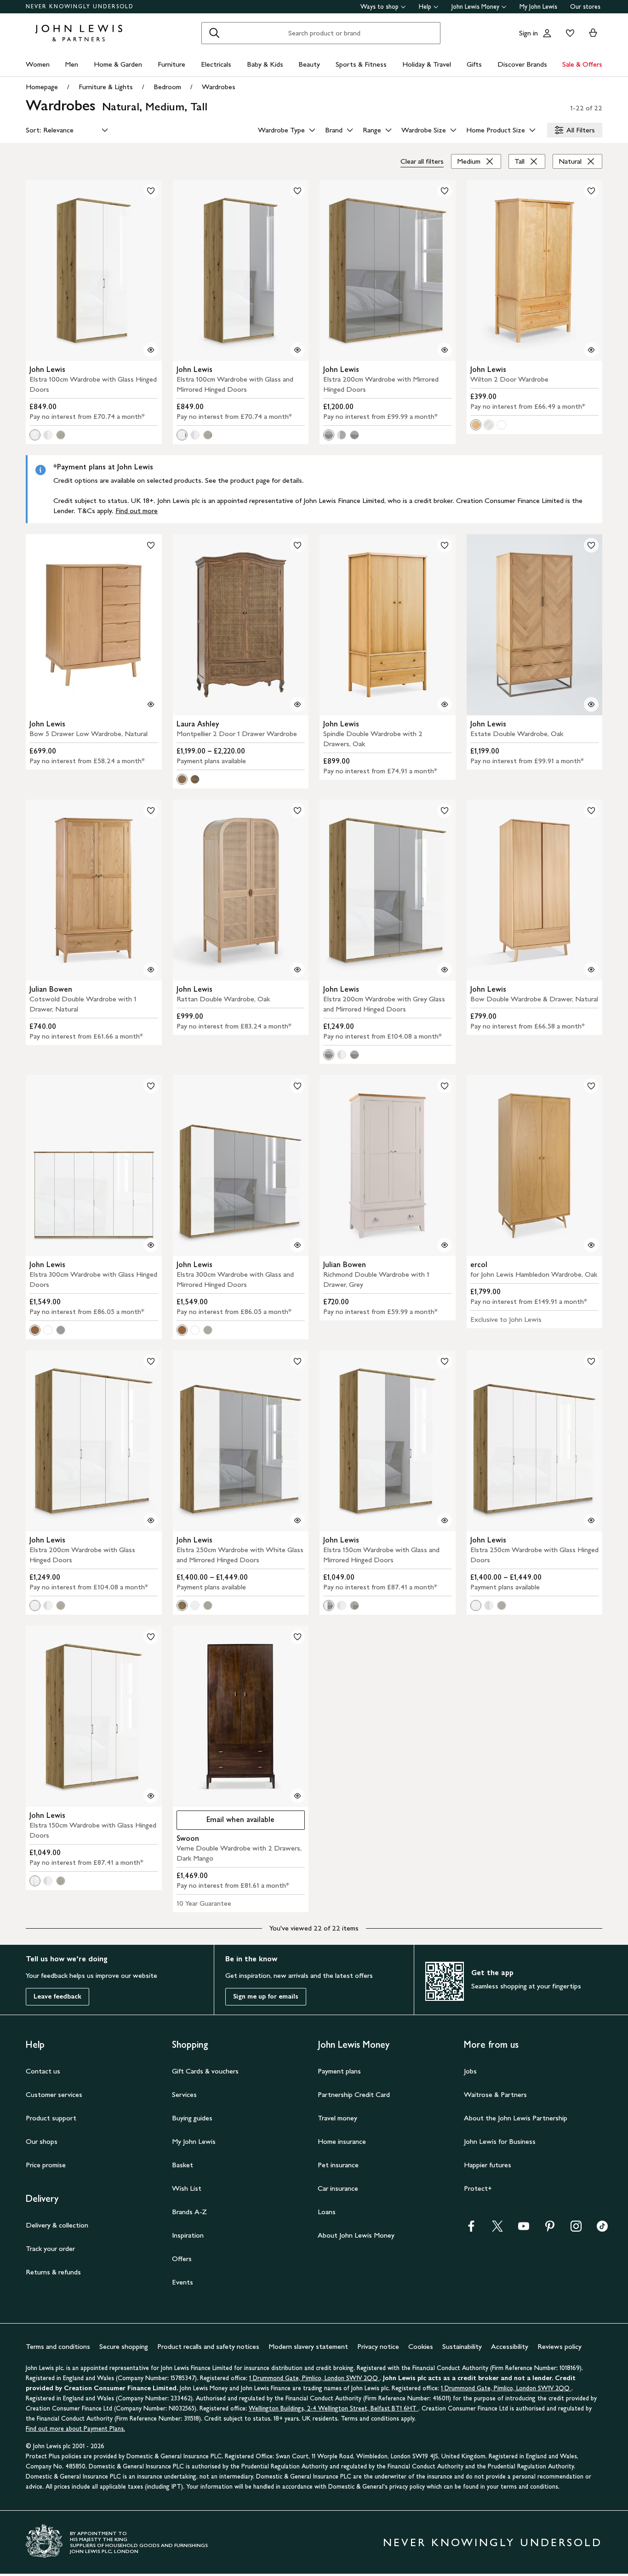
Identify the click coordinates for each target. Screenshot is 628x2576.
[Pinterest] (550, 2229)
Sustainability (462, 2346)
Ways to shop (380, 7)
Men (71, 64)
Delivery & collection (57, 2225)
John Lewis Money (475, 7)
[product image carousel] (94, 270)
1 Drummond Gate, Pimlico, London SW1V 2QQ (314, 2378)
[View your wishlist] (568, 33)
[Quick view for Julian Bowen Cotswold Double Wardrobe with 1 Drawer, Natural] (151, 970)
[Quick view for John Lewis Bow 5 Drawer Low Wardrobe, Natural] (151, 704)
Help (425, 7)
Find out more (137, 511)
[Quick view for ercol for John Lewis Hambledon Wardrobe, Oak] (591, 1245)
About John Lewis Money (356, 2235)
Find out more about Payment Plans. (75, 2429)
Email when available (226, 1822)
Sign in (528, 33)
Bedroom (167, 87)
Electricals (216, 64)
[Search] (214, 33)
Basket (183, 2165)
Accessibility (510, 2346)
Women (38, 64)
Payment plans (339, 2071)
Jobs (470, 2071)
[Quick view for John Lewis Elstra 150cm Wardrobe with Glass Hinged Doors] (151, 1796)
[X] (497, 2229)
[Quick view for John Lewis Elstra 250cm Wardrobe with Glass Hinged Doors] (591, 1520)
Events (183, 2282)
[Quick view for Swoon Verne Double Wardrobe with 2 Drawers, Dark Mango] (297, 1796)
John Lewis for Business (500, 2141)
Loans (327, 2212)
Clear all (422, 161)
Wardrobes (219, 87)
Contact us (43, 2071)
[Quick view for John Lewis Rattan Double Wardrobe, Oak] (297, 970)
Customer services (54, 2094)
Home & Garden (118, 64)
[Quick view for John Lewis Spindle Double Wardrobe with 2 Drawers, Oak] (445, 704)
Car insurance (338, 2188)
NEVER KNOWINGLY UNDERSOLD (80, 6)
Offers (182, 2259)
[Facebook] (471, 2229)
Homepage (42, 87)
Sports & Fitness (361, 64)
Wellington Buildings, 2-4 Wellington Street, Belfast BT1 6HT (334, 2408)
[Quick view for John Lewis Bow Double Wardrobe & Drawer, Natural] (591, 970)
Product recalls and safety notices (208, 2346)
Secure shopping (124, 2346)
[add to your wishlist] (151, 191)
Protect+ (478, 2188)
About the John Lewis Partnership (516, 2118)
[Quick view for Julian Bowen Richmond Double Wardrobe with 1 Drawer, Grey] (445, 1245)
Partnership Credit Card (354, 2094)
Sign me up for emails (266, 1996)
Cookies (421, 2346)
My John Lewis (538, 7)
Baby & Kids (265, 64)
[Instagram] (576, 2229)
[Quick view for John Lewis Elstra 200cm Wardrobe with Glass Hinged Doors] (151, 1520)
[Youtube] (524, 2229)
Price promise (46, 2165)
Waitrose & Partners (495, 2094)
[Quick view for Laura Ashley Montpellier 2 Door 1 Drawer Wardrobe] (297, 704)
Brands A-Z (189, 2212)
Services (184, 2094)
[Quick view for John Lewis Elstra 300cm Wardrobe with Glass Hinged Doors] (151, 1245)
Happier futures (488, 2165)
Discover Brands (522, 64)
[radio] (35, 435)
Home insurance (342, 2141)
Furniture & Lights (106, 87)
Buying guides (192, 2118)
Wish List (187, 2188)
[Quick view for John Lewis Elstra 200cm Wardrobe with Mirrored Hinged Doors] (445, 350)
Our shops (42, 2141)
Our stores (585, 7)
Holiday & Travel (427, 64)
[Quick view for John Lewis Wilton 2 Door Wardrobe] (591, 350)
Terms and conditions (58, 2346)
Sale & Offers (582, 64)
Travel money (337, 2118)
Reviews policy (559, 2346)
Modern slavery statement (308, 2346)
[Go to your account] (547, 33)
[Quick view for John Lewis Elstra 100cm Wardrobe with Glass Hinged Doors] (151, 350)
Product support (51, 2118)
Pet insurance (338, 2165)
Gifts (474, 64)
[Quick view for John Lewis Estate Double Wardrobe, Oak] (591, 704)
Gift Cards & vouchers (205, 2071)
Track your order (50, 2248)
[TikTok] (602, 2229)
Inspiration (188, 2235)
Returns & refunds (53, 2272)
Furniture (171, 64)
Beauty (309, 64)
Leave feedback (57, 1996)
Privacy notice (378, 2346)
